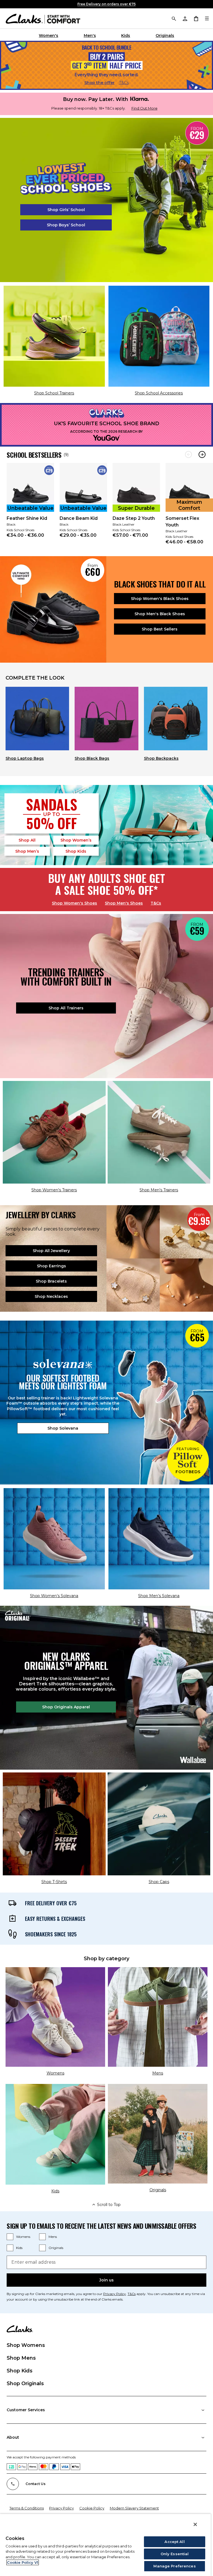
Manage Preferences (174, 2566)
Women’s (76, 840)
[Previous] (188, 454)
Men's (90, 36)
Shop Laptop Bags (25, 758)
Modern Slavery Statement (134, 2508)
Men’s (27, 851)
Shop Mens (21, 2358)
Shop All (27, 840)
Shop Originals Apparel (66, 1707)
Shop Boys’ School (66, 225)
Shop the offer (99, 83)
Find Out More (144, 108)
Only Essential (175, 2554)
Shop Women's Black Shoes (160, 599)
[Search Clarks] (174, 18)
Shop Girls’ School (66, 210)
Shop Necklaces (51, 1296)
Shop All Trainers (66, 1008)
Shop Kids (20, 2371)
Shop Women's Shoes (74, 903)
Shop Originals (25, 2384)
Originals (165, 36)
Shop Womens (26, 2345)
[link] (30, 504)
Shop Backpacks (161, 758)
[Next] (202, 454)
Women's (49, 36)
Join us (106, 2280)
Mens (53, 2237)
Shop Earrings (51, 1266)
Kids (126, 36)
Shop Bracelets (51, 1281)
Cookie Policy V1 (23, 2562)
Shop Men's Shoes (124, 903)
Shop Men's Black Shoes (160, 614)
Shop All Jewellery (51, 1251)
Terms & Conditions (27, 2508)
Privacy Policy (115, 2294)
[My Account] (185, 18)
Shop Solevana (63, 1428)
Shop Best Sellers (160, 629)
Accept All (174, 2542)
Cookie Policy (92, 2508)
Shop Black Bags (92, 758)
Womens (23, 2237)
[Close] (195, 2524)
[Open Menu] (207, 18)
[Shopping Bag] (196, 18)
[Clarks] (43, 18)
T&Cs (124, 83)
